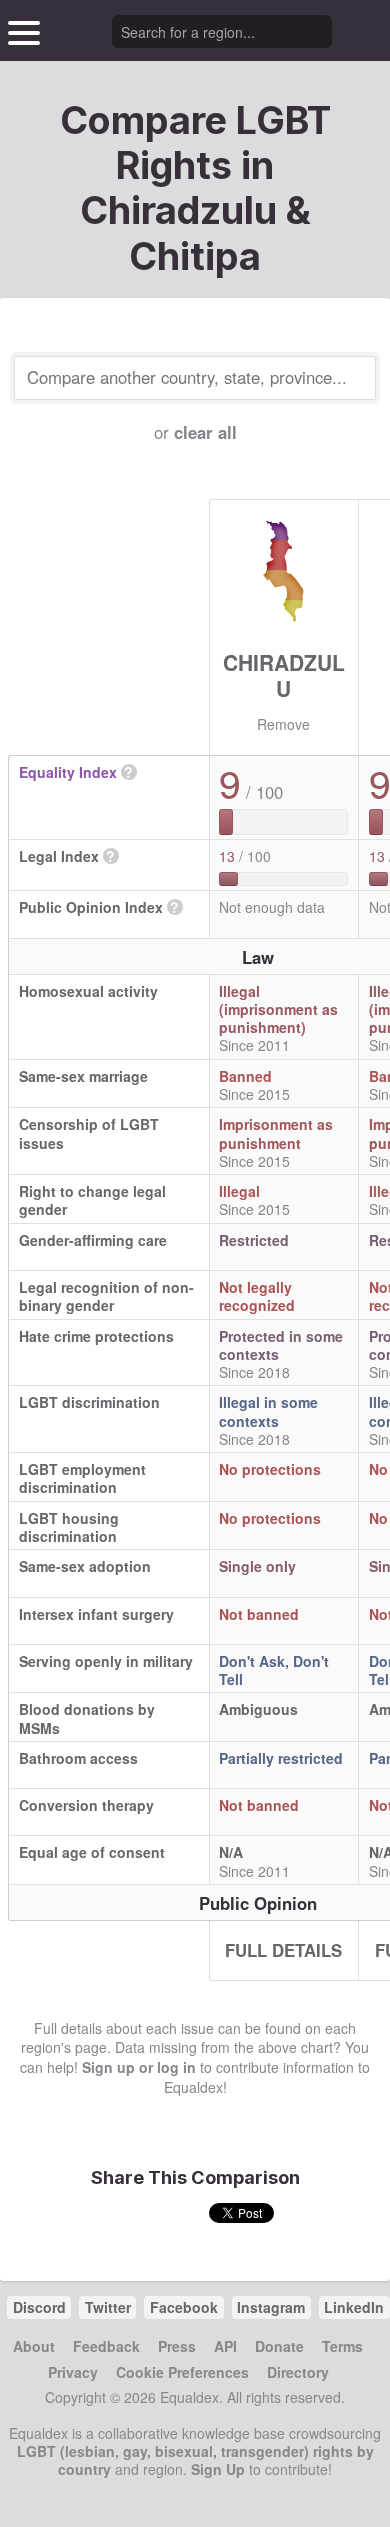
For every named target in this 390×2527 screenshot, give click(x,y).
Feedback (106, 2346)
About (34, 2346)
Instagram (271, 2307)
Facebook (184, 2307)
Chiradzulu (284, 674)
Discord (39, 2307)
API (225, 2346)
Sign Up (218, 2469)
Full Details (283, 1950)
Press (177, 2346)
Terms (342, 2346)
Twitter (108, 2307)
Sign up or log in (139, 2067)
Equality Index (68, 772)
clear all (205, 432)
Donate (279, 2346)
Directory (298, 2372)
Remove (283, 724)
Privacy (73, 2372)
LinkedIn (354, 2307)
